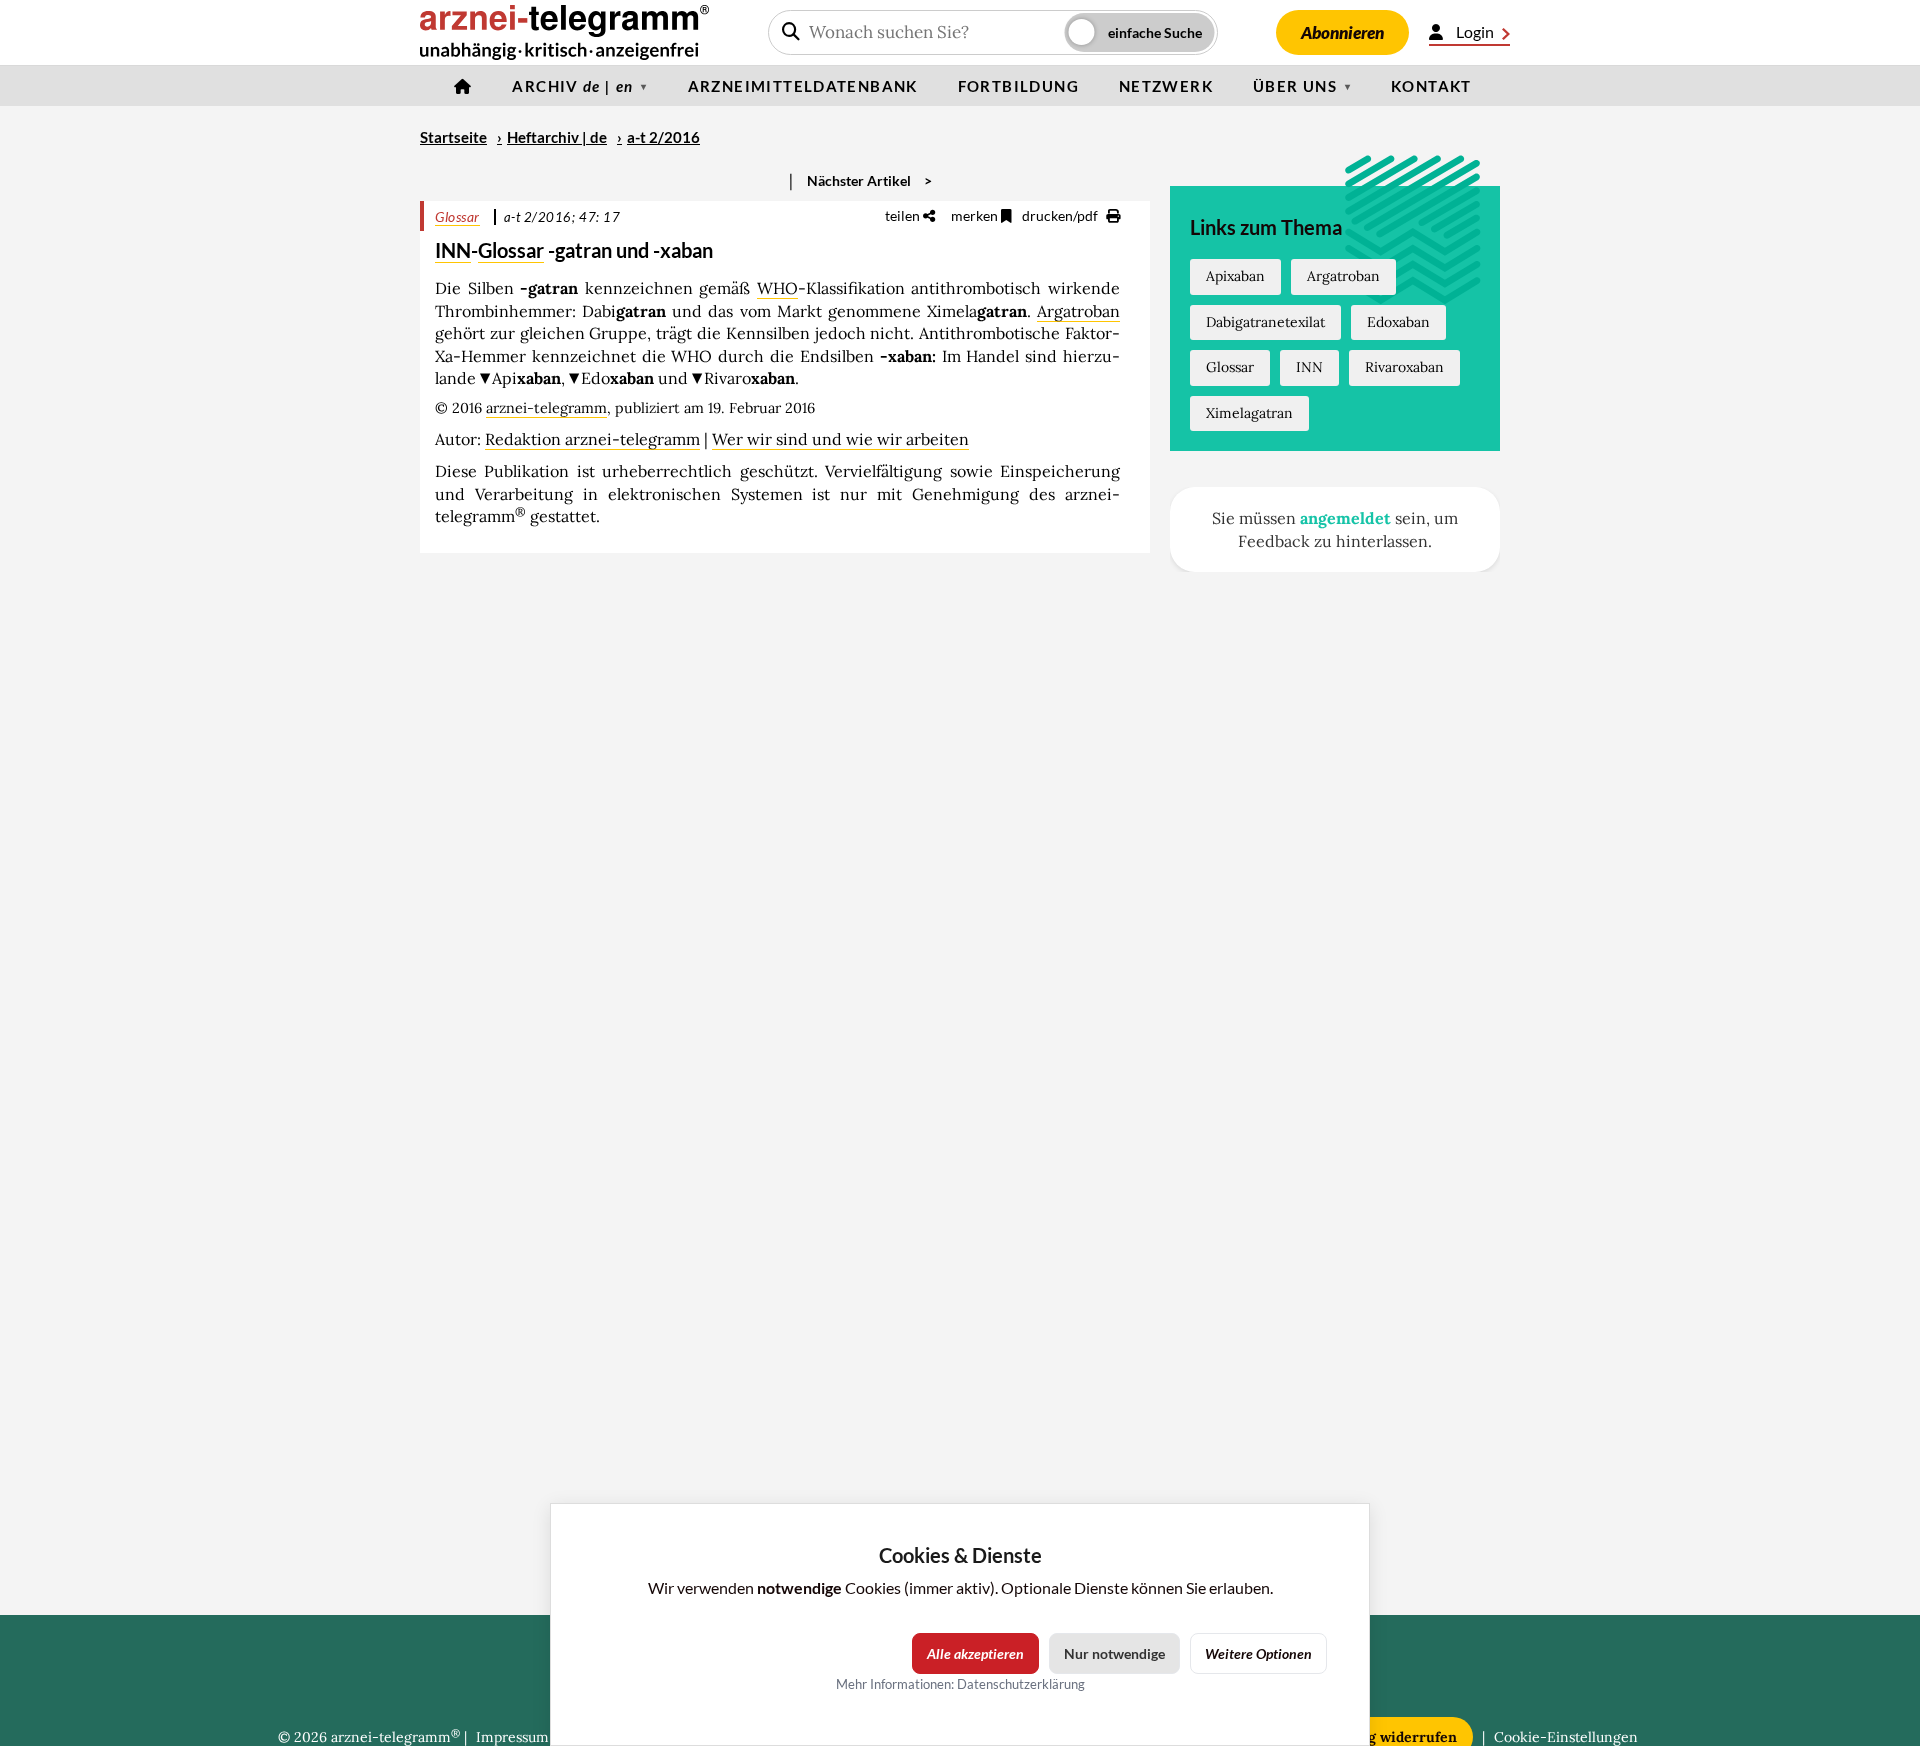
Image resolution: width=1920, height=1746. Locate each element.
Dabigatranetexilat (1265, 322)
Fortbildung (1018, 86)
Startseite (453, 137)
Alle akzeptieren (975, 1653)
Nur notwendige (1114, 1653)
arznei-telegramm (546, 408)
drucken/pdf (1061, 215)
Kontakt (1431, 86)
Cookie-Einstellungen (1566, 1737)
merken (976, 215)
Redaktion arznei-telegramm (592, 439)
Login (1475, 31)
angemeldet (1345, 518)
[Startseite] (463, 86)
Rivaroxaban (1404, 367)
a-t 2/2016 (663, 137)
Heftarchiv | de (557, 137)
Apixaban (1235, 276)
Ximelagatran (1249, 413)
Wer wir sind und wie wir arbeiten (840, 439)
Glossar (457, 216)
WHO (777, 288)
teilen (904, 215)
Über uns (1295, 86)
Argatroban (1078, 311)
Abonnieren (1342, 32)
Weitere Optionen (1258, 1653)
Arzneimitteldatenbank (803, 86)
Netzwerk (1166, 86)
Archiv (572, 86)
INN (453, 250)
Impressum (512, 1737)
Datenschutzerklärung (1021, 1684)
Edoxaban (1398, 322)
